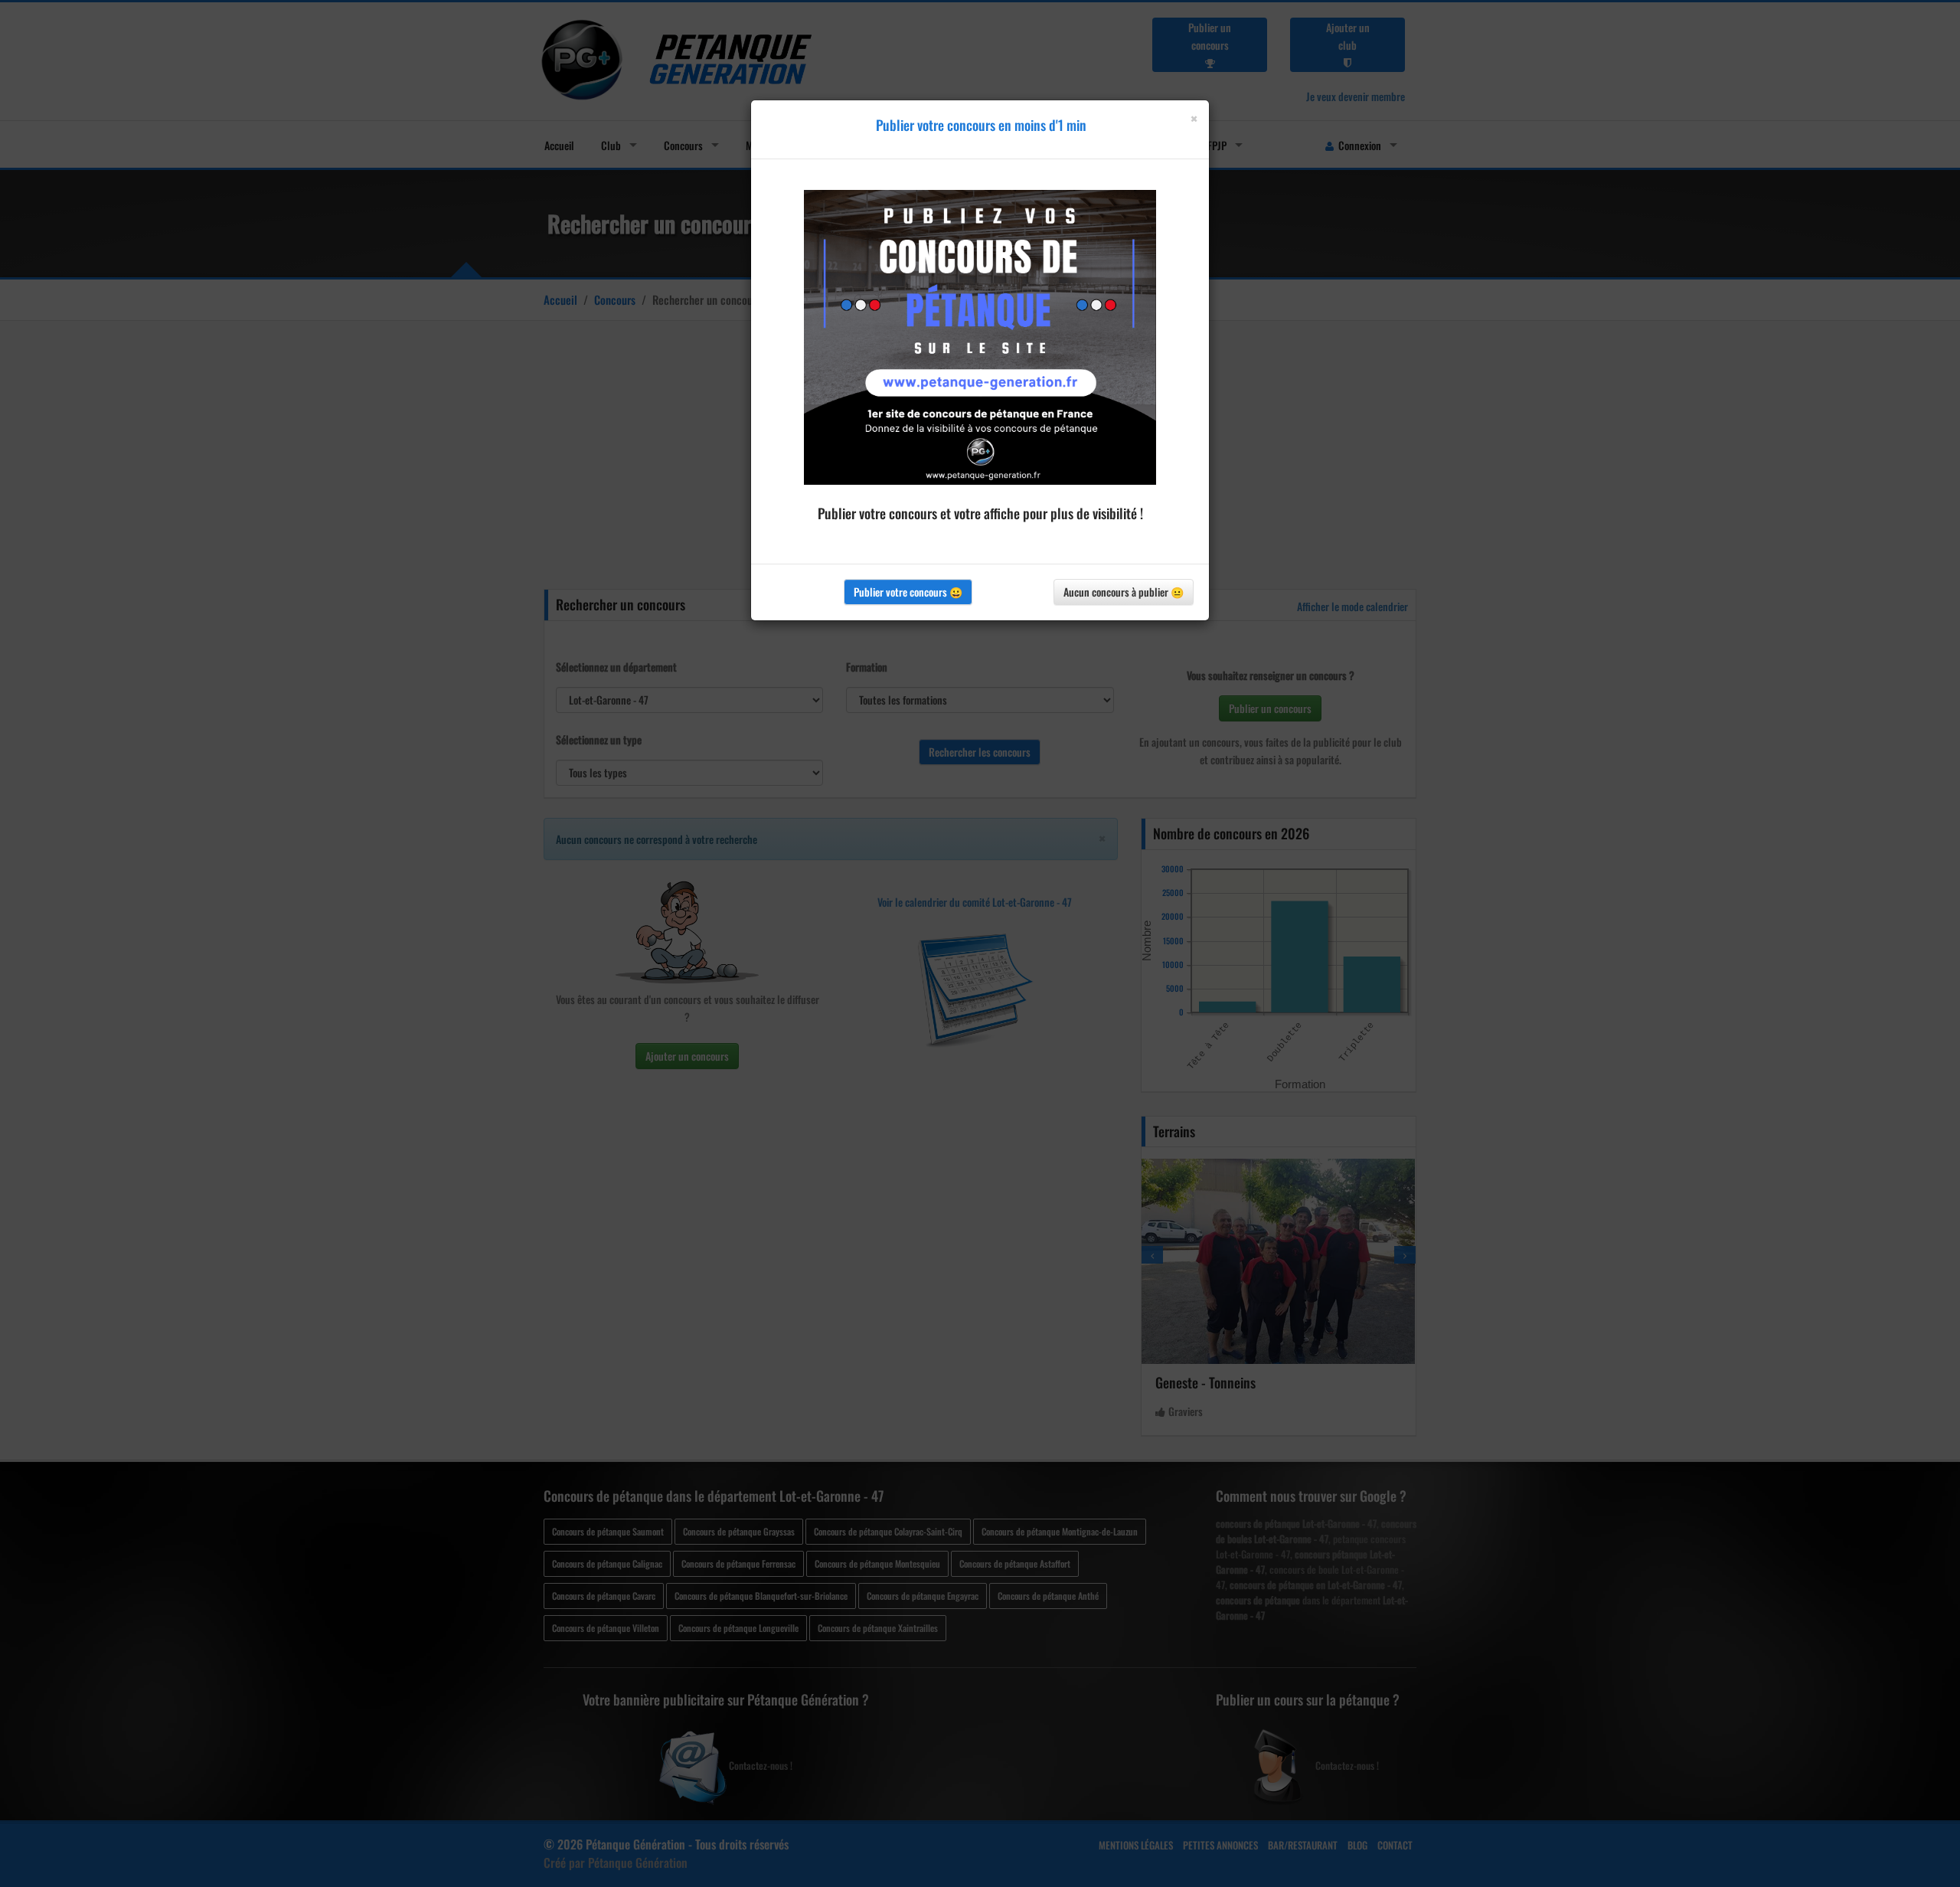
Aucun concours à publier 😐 (1124, 592)
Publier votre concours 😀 (908, 592)
